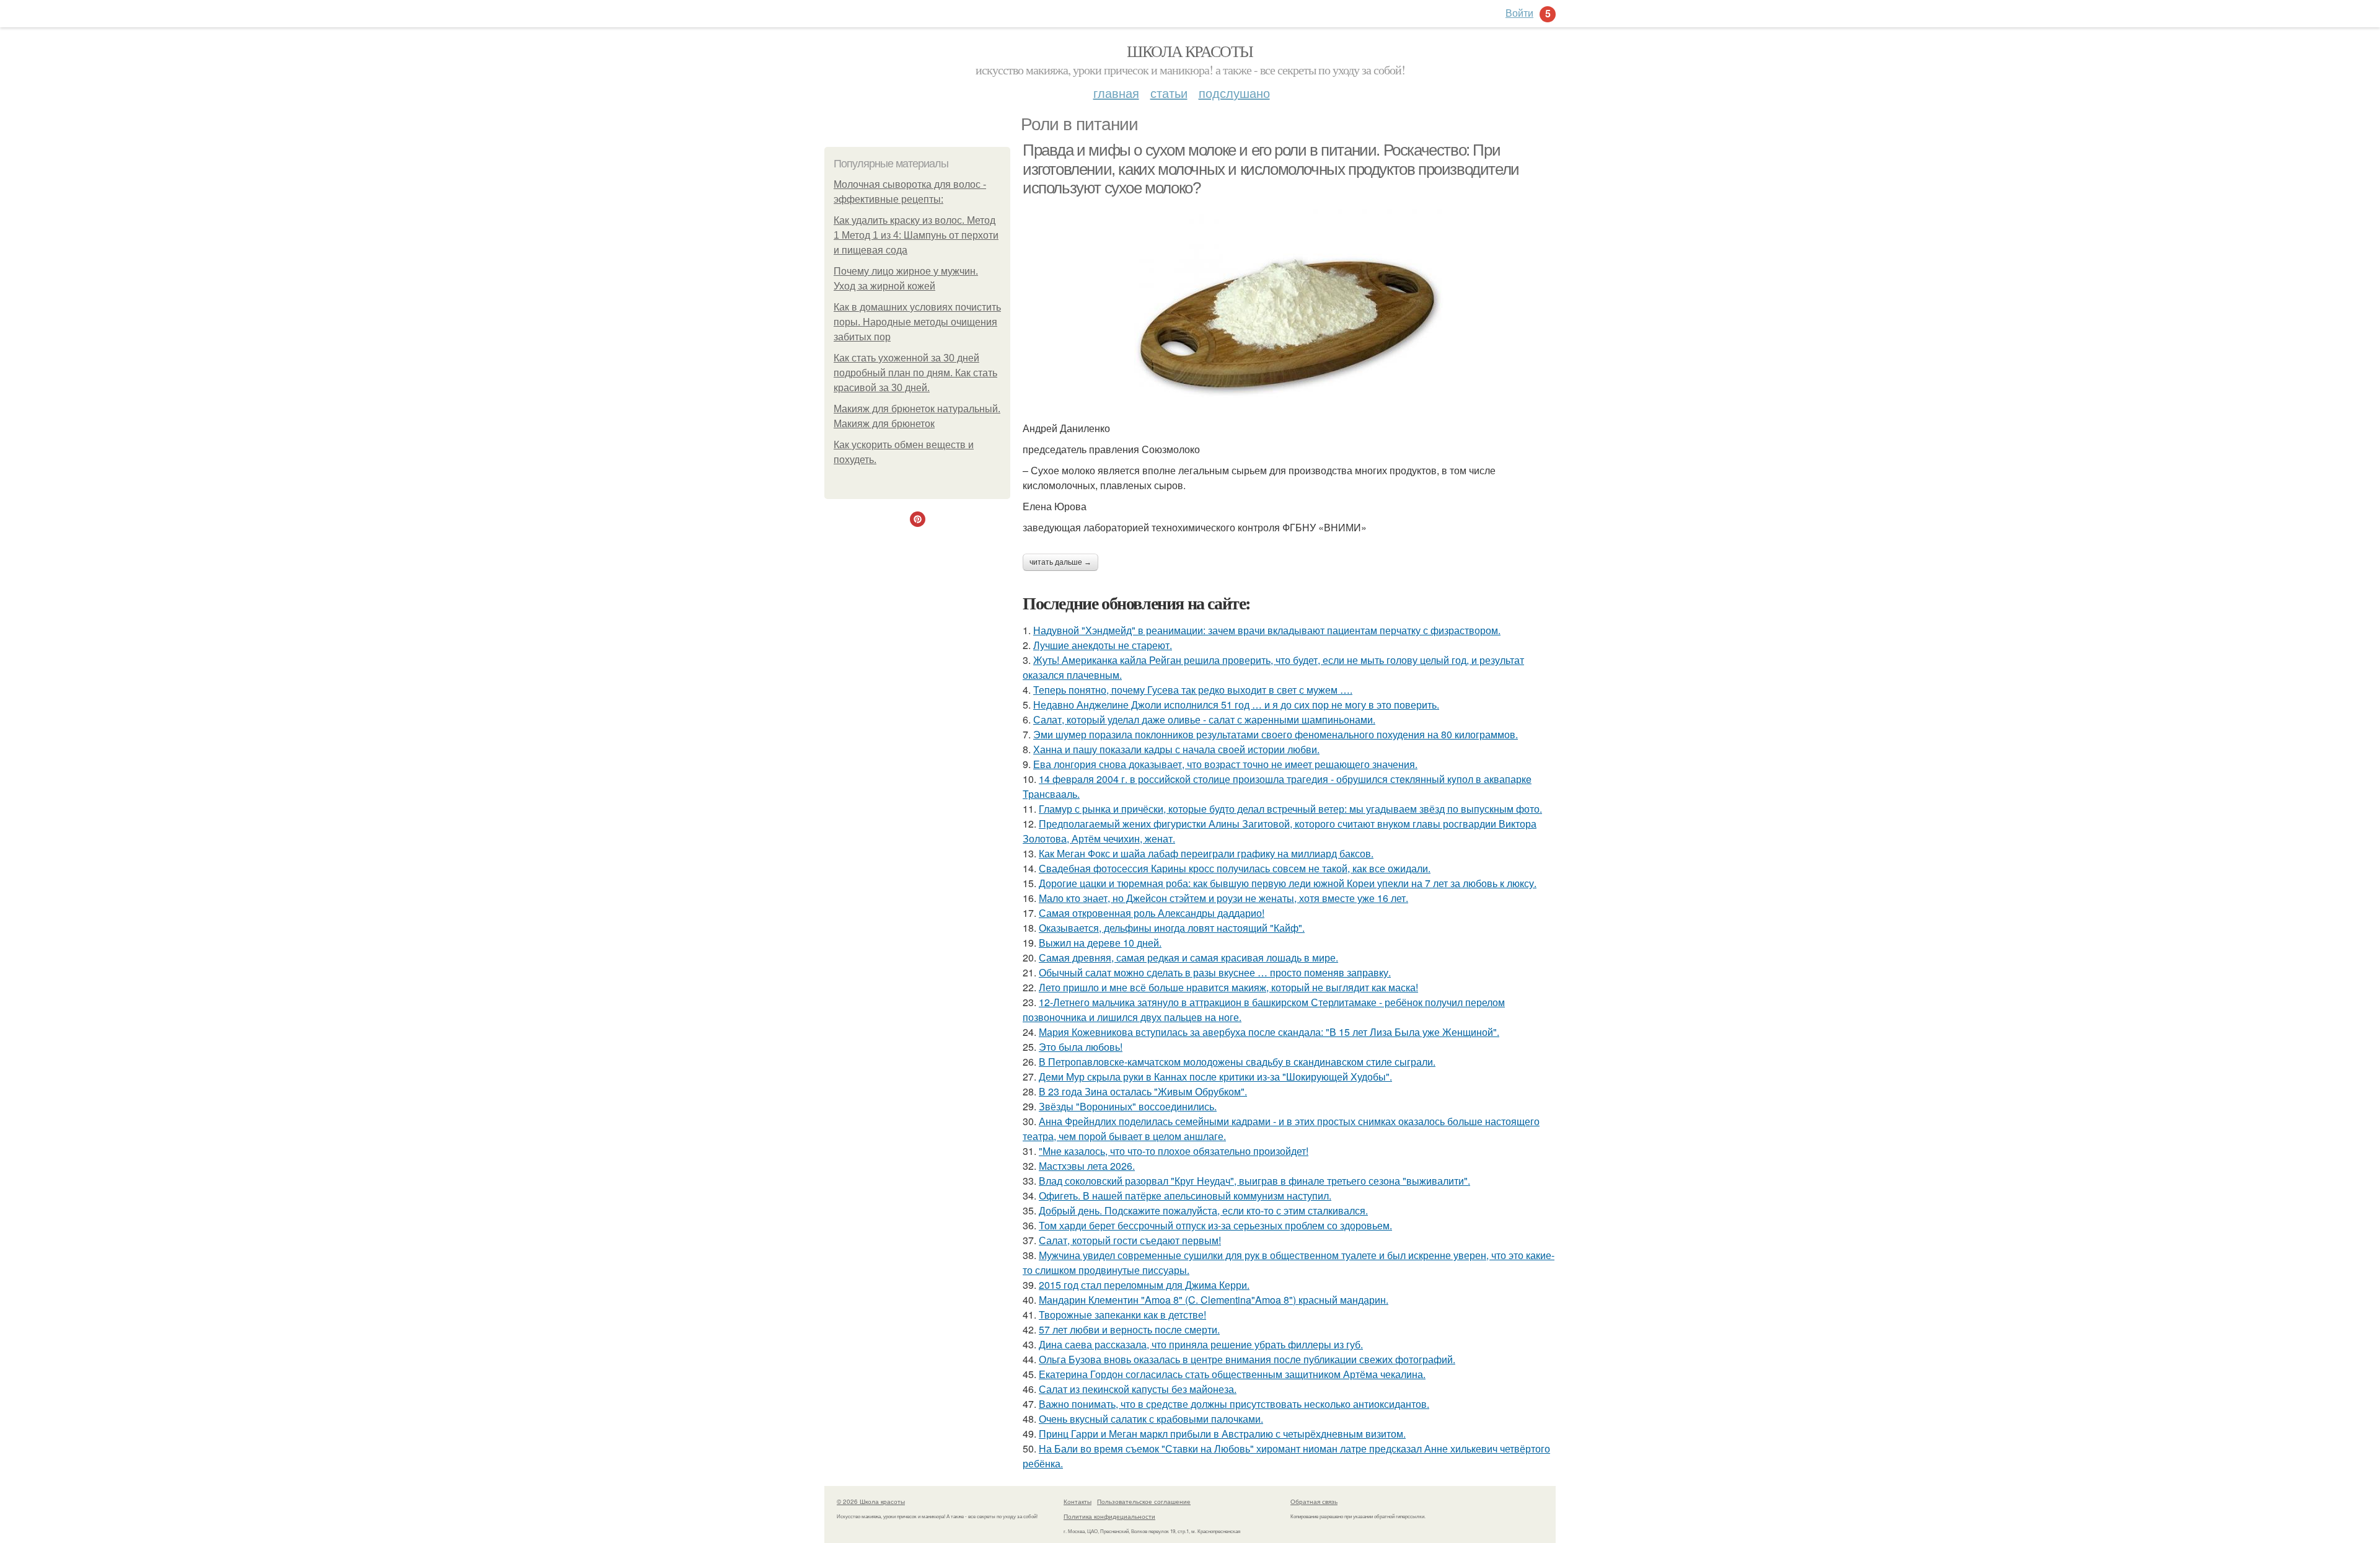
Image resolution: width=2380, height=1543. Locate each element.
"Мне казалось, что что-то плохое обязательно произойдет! (1174, 1151)
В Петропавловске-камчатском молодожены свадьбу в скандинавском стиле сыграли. (1237, 1062)
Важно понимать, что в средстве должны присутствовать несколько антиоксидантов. (1234, 1404)
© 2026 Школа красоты (871, 1501)
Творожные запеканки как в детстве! (1122, 1315)
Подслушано (1234, 93)
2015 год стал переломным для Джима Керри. (1144, 1285)
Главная (1116, 93)
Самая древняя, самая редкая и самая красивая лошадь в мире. (1188, 957)
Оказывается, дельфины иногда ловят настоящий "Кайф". (1172, 928)
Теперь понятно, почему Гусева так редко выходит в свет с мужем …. (1193, 690)
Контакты (1078, 1501)
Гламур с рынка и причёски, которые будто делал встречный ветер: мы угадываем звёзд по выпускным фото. (1290, 809)
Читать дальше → (1060, 562)
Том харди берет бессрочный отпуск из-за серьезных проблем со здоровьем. (1215, 1225)
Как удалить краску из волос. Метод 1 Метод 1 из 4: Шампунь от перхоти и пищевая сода (916, 235)
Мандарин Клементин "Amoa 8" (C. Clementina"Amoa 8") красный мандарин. (1214, 1300)
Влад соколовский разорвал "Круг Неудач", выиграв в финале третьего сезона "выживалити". (1254, 1181)
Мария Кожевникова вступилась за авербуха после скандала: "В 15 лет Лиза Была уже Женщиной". (1269, 1032)
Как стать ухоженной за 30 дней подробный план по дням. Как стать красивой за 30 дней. (915, 373)
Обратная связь (1314, 1501)
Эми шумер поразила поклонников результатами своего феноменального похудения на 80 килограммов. (1276, 734)
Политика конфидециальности (1109, 1516)
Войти (1519, 13)
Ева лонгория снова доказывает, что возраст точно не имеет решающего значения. (1225, 764)
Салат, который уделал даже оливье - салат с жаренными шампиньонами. (1204, 719)
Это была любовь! (1081, 1047)
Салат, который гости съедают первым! (1130, 1240)
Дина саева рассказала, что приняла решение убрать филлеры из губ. (1201, 1344)
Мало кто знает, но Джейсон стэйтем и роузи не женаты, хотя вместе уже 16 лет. (1223, 898)
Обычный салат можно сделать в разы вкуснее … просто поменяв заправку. (1215, 972)
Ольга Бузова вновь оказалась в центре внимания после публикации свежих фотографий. (1247, 1359)
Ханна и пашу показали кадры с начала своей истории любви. (1176, 749)
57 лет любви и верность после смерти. (1129, 1329)
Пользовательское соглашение (1144, 1501)
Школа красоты (1190, 51)
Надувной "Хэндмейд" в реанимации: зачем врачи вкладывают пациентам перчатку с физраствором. (1267, 630)
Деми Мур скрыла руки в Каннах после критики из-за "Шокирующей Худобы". (1215, 1077)
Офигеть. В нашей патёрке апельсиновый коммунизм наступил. (1185, 1196)
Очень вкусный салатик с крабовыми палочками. (1151, 1419)
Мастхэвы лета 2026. (1087, 1166)
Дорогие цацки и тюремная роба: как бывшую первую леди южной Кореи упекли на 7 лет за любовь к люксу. (1288, 883)
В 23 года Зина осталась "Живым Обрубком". (1143, 1091)
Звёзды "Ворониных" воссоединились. (1128, 1106)
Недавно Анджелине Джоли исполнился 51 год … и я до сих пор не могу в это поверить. (1236, 705)
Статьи (1169, 93)
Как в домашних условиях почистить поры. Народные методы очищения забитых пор (917, 322)
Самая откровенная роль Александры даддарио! (1152, 913)
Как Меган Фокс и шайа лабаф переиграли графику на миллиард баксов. (1206, 853)
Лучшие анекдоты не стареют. (1103, 645)
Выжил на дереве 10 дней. (1100, 943)
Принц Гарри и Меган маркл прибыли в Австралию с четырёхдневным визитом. (1222, 1434)
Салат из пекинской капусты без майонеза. (1138, 1389)
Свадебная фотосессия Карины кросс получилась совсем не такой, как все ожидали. (1235, 868)
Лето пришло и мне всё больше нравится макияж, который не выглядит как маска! (1228, 987)
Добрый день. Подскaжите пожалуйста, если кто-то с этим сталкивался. (1203, 1210)
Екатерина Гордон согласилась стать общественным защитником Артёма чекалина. (1232, 1374)
